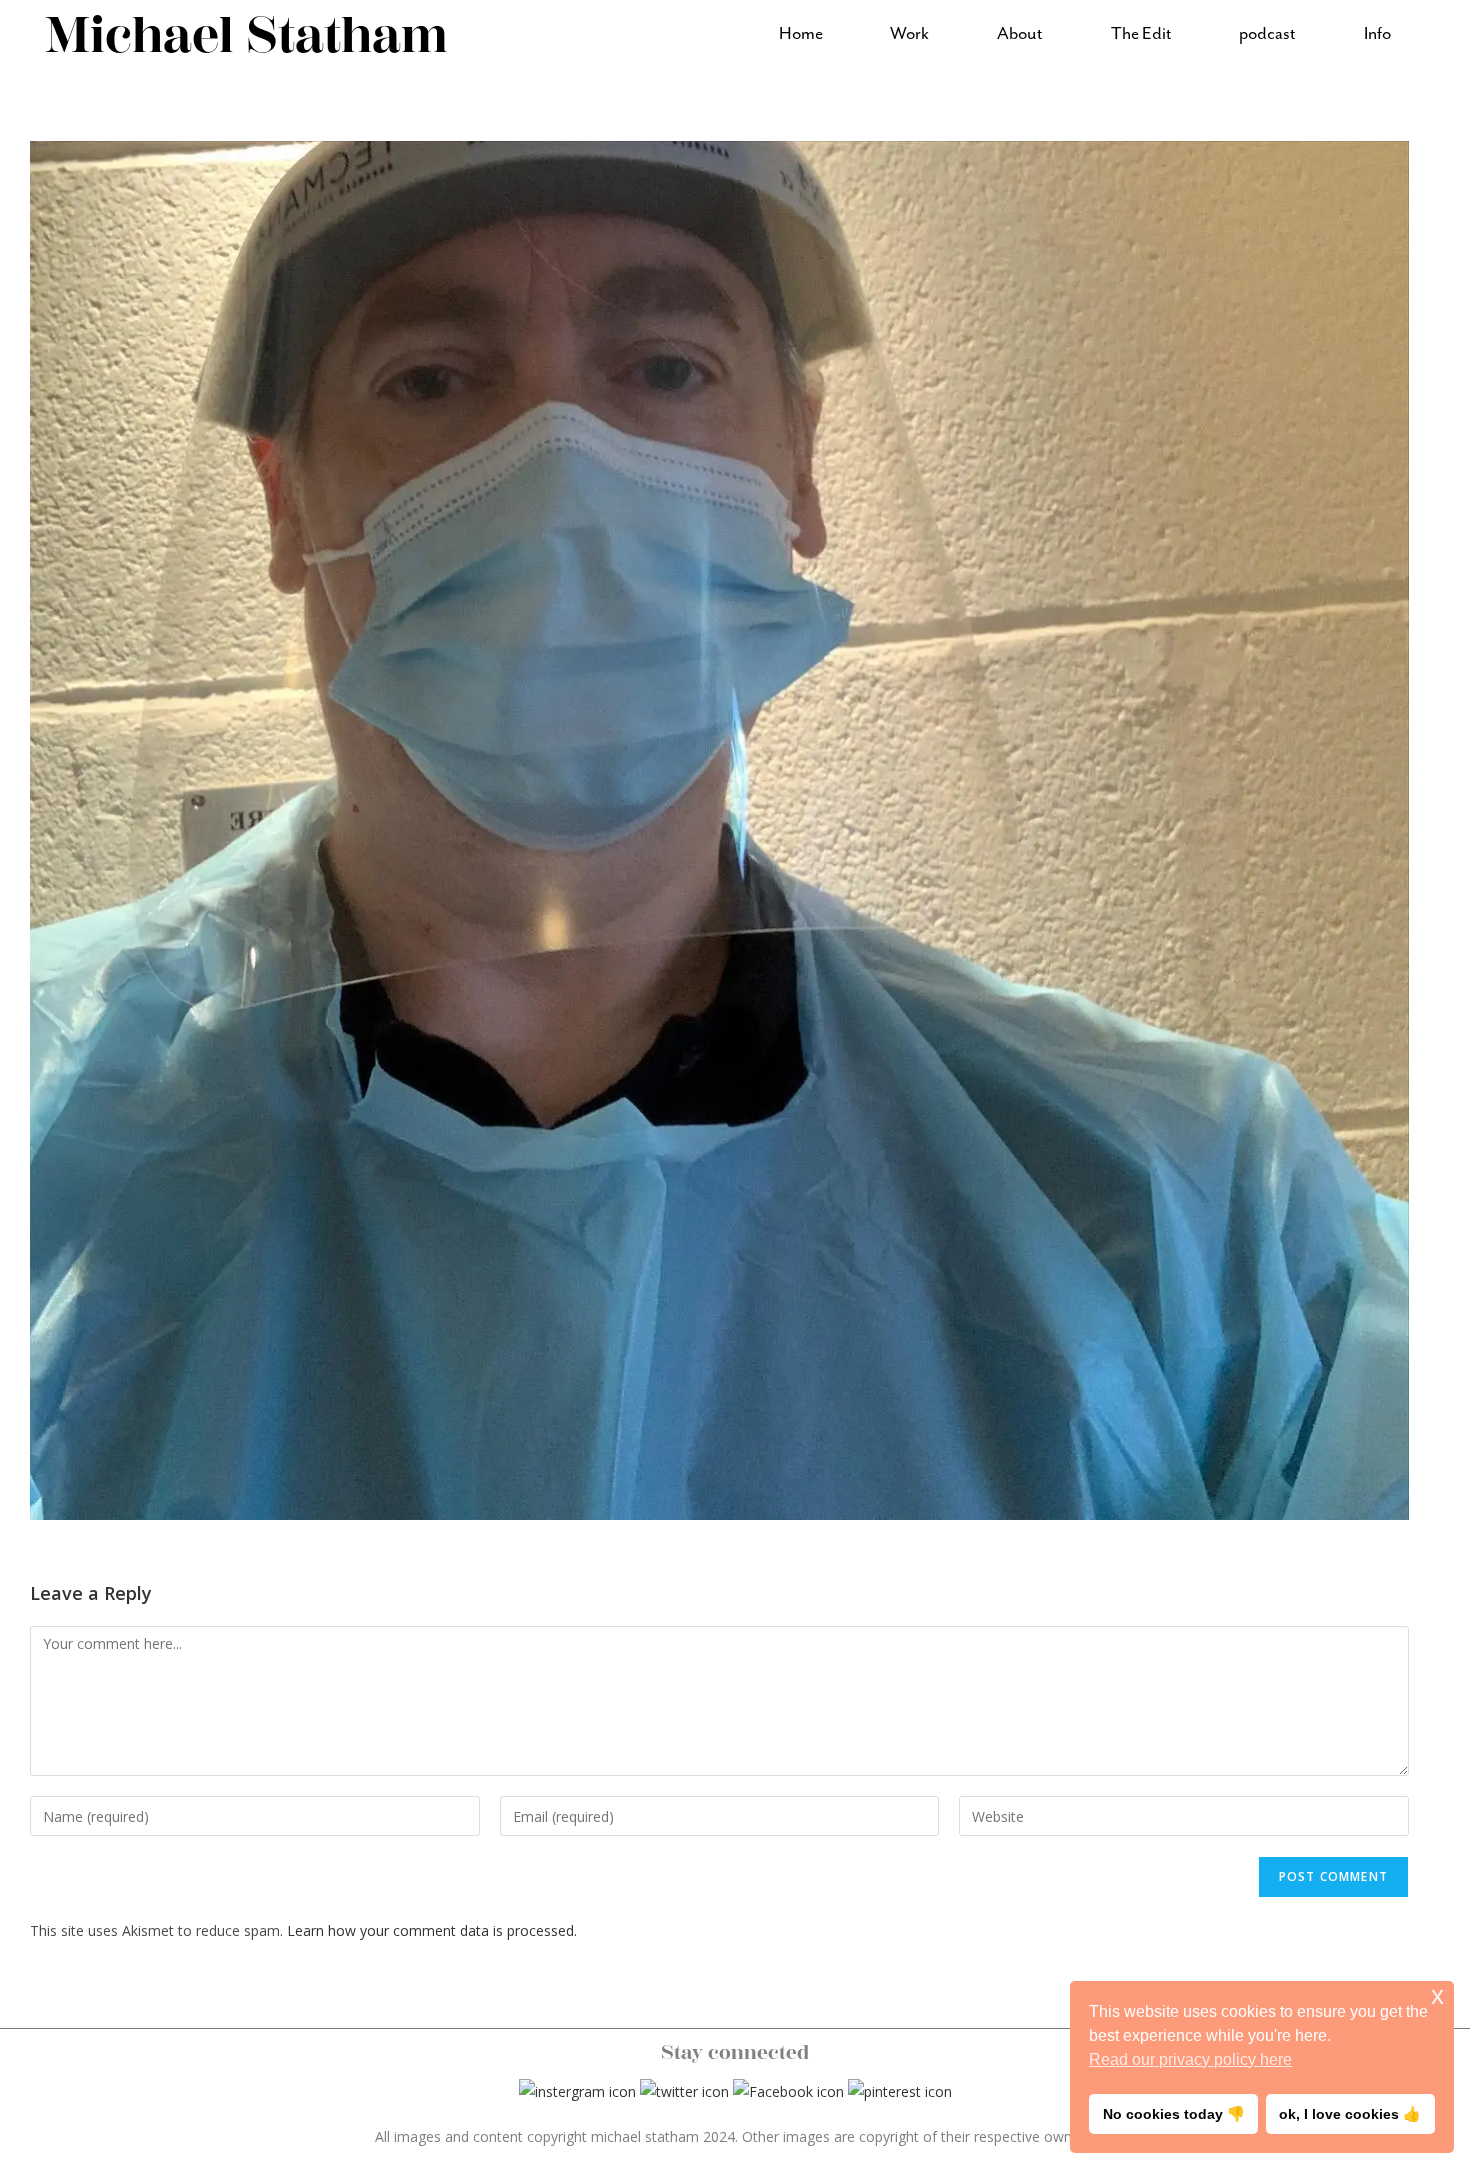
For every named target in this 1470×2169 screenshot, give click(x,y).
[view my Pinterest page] (900, 2089)
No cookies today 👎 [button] (1174, 2114)
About (1020, 34)
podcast (1267, 34)
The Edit (1141, 34)
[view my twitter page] (684, 2089)
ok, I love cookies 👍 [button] (1350, 2114)
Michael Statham (246, 35)
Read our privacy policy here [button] (1190, 2059)
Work (909, 34)
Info (1377, 34)
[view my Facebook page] (788, 2089)
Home (801, 34)
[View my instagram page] (577, 2089)
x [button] (1437, 1995)
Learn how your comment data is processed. (432, 1930)
